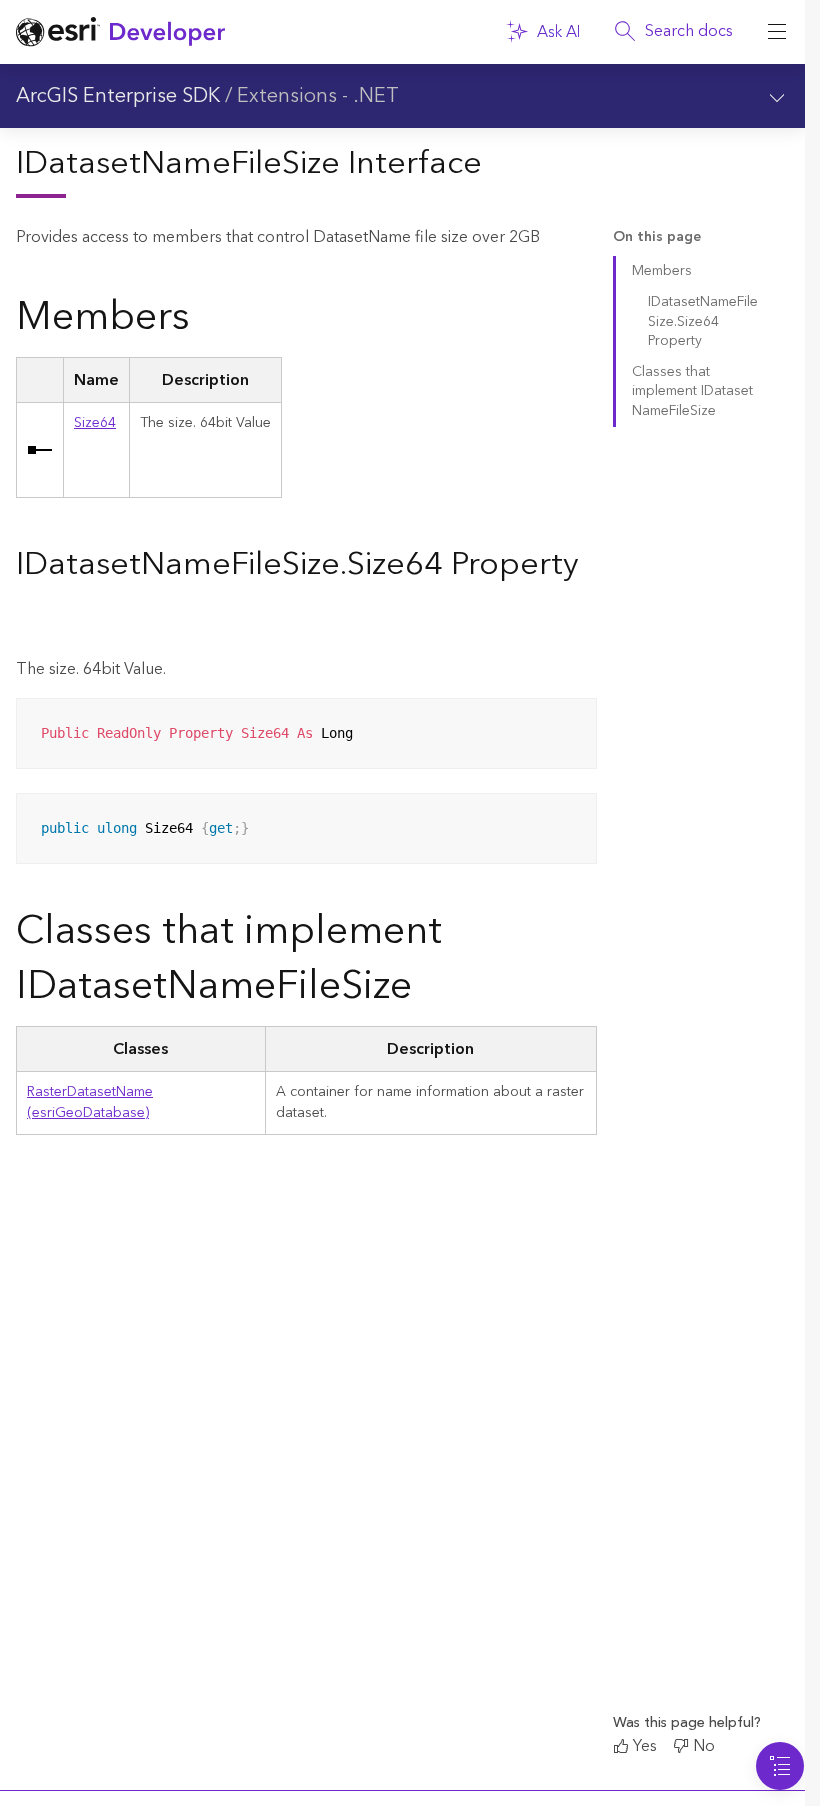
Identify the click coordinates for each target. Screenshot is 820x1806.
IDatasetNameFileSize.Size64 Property (703, 321)
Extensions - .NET (318, 96)
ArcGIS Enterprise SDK (118, 96)
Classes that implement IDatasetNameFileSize (692, 391)
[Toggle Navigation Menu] (780, 1766)
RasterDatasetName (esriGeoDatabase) (90, 1102)
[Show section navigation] (777, 96)
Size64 (95, 423)
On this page (657, 237)
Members (662, 271)
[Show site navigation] (777, 32)
